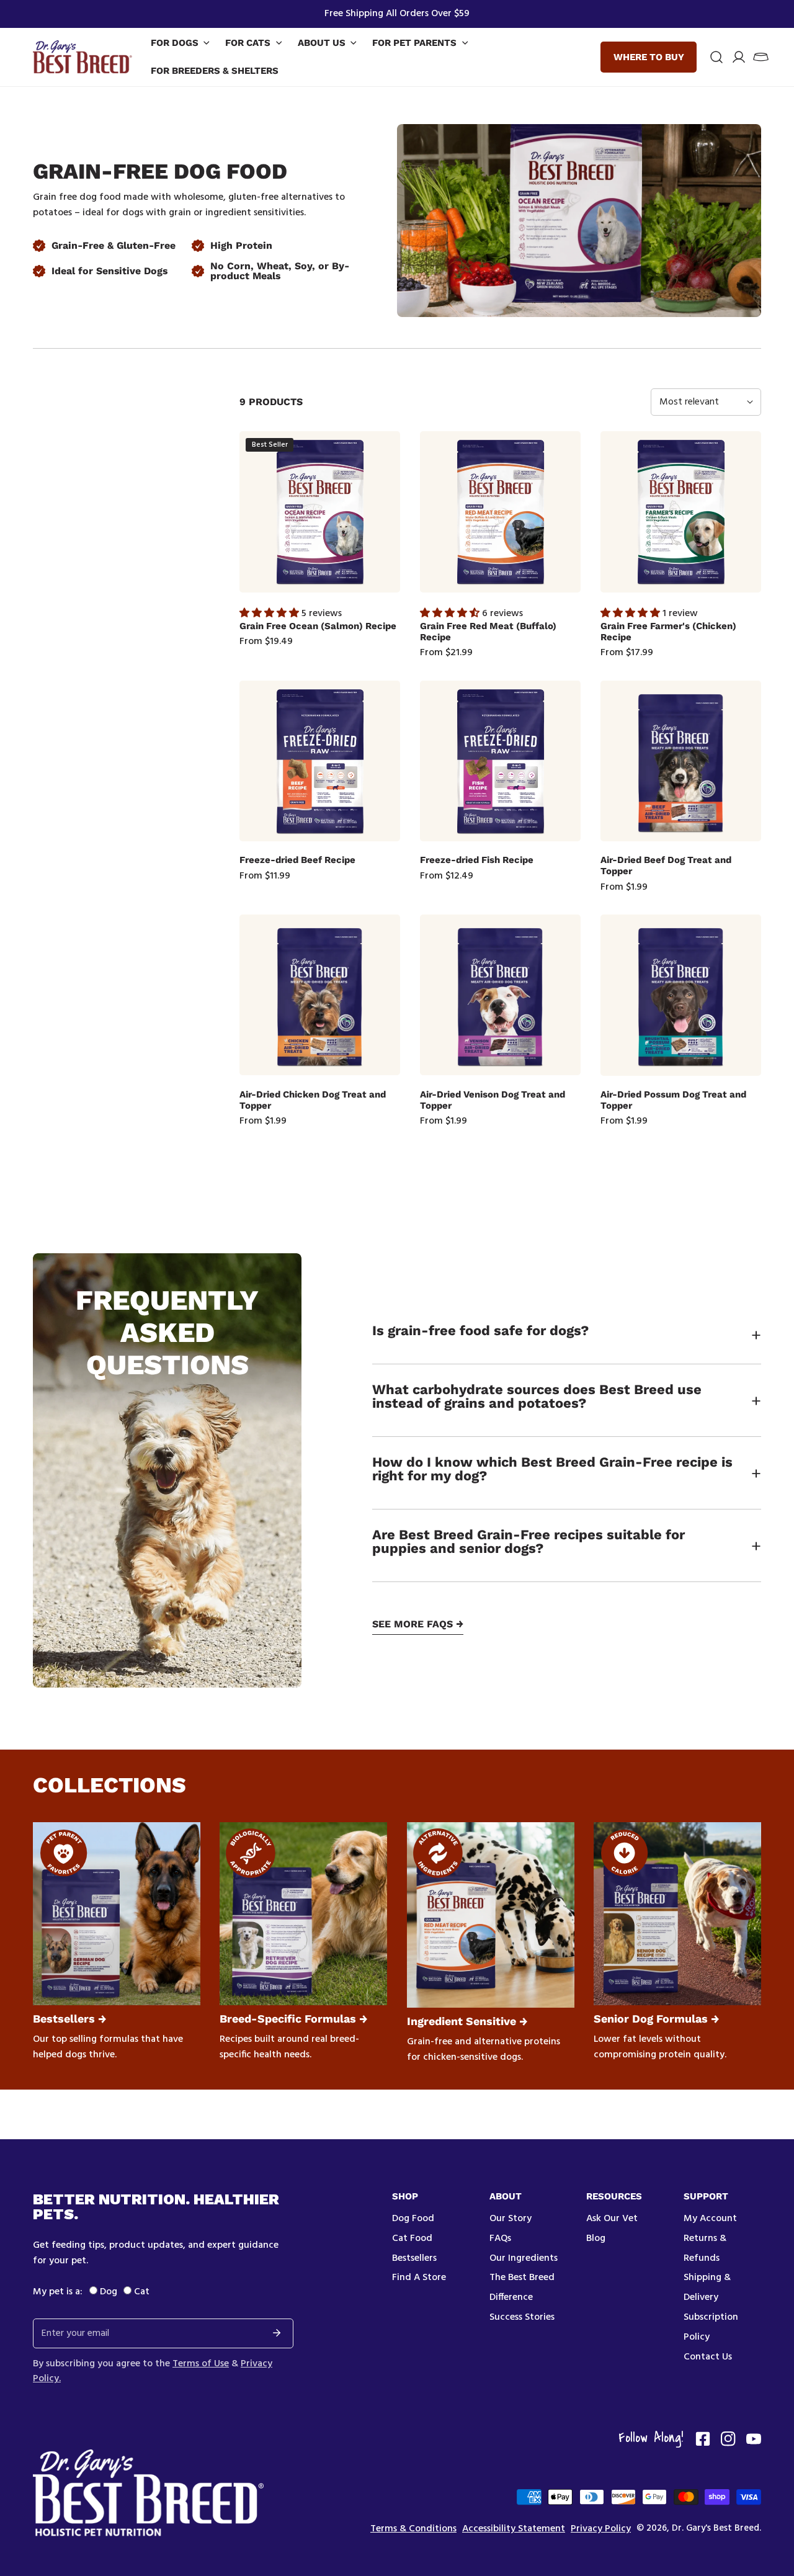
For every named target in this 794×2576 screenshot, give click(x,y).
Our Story (511, 2219)
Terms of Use (201, 2364)
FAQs (500, 2238)
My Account (710, 2219)
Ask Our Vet (612, 2219)
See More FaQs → (418, 1625)
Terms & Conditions (413, 2529)
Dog (109, 2292)
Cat (142, 2292)
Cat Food (412, 2238)
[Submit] (277, 2333)
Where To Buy (649, 57)
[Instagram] (728, 2439)
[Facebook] (703, 2439)
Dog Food (413, 2219)
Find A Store (419, 2278)
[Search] (716, 57)
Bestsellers (414, 2258)
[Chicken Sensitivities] (491, 1915)
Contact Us (708, 2357)
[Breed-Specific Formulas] (303, 1914)
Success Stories (522, 2317)
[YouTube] (754, 2439)
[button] (761, 57)
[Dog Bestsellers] (117, 1914)
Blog (596, 2238)
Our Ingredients (524, 2258)
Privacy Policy (601, 2529)
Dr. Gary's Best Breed (716, 2528)
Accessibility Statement (514, 2529)
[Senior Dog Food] (677, 1914)
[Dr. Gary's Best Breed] (83, 57)
